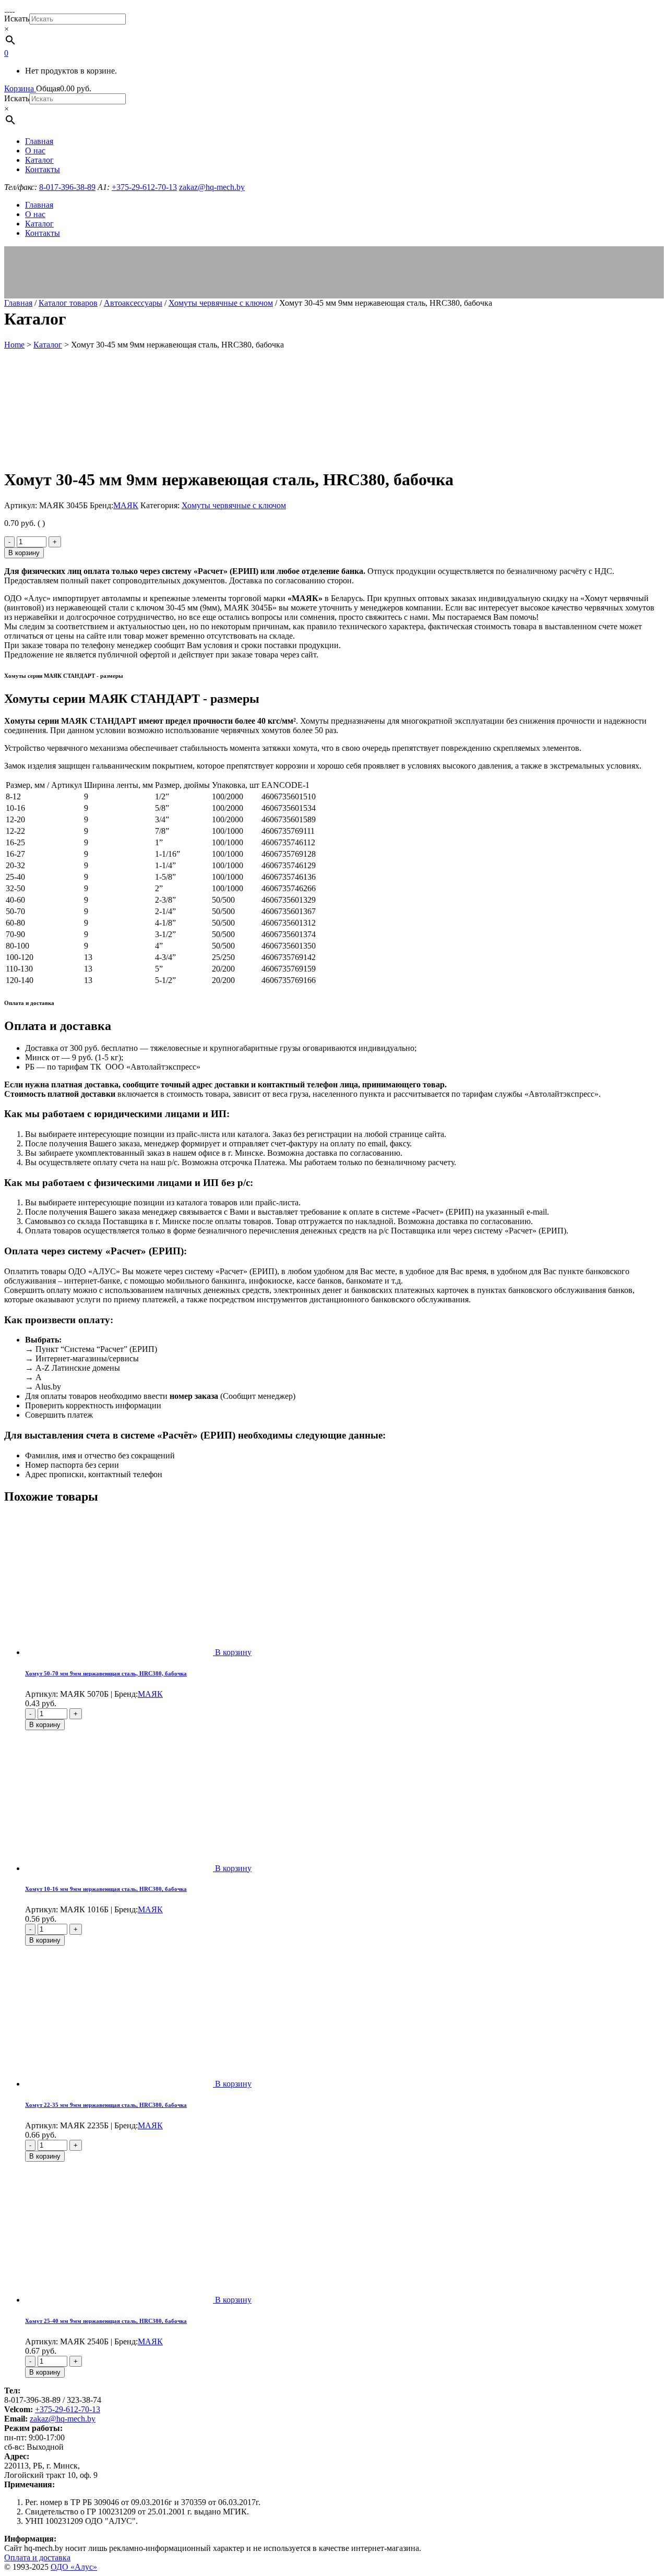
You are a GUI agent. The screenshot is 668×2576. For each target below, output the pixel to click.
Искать (17, 19)
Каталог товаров (68, 303)
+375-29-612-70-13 (68, 2409)
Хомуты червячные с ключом (221, 303)
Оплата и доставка (37, 2557)
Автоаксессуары (133, 303)
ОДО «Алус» (74, 2567)
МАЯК (126, 505)
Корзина (20, 88)
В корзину (24, 553)
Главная (18, 303)
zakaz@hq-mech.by (63, 2419)
